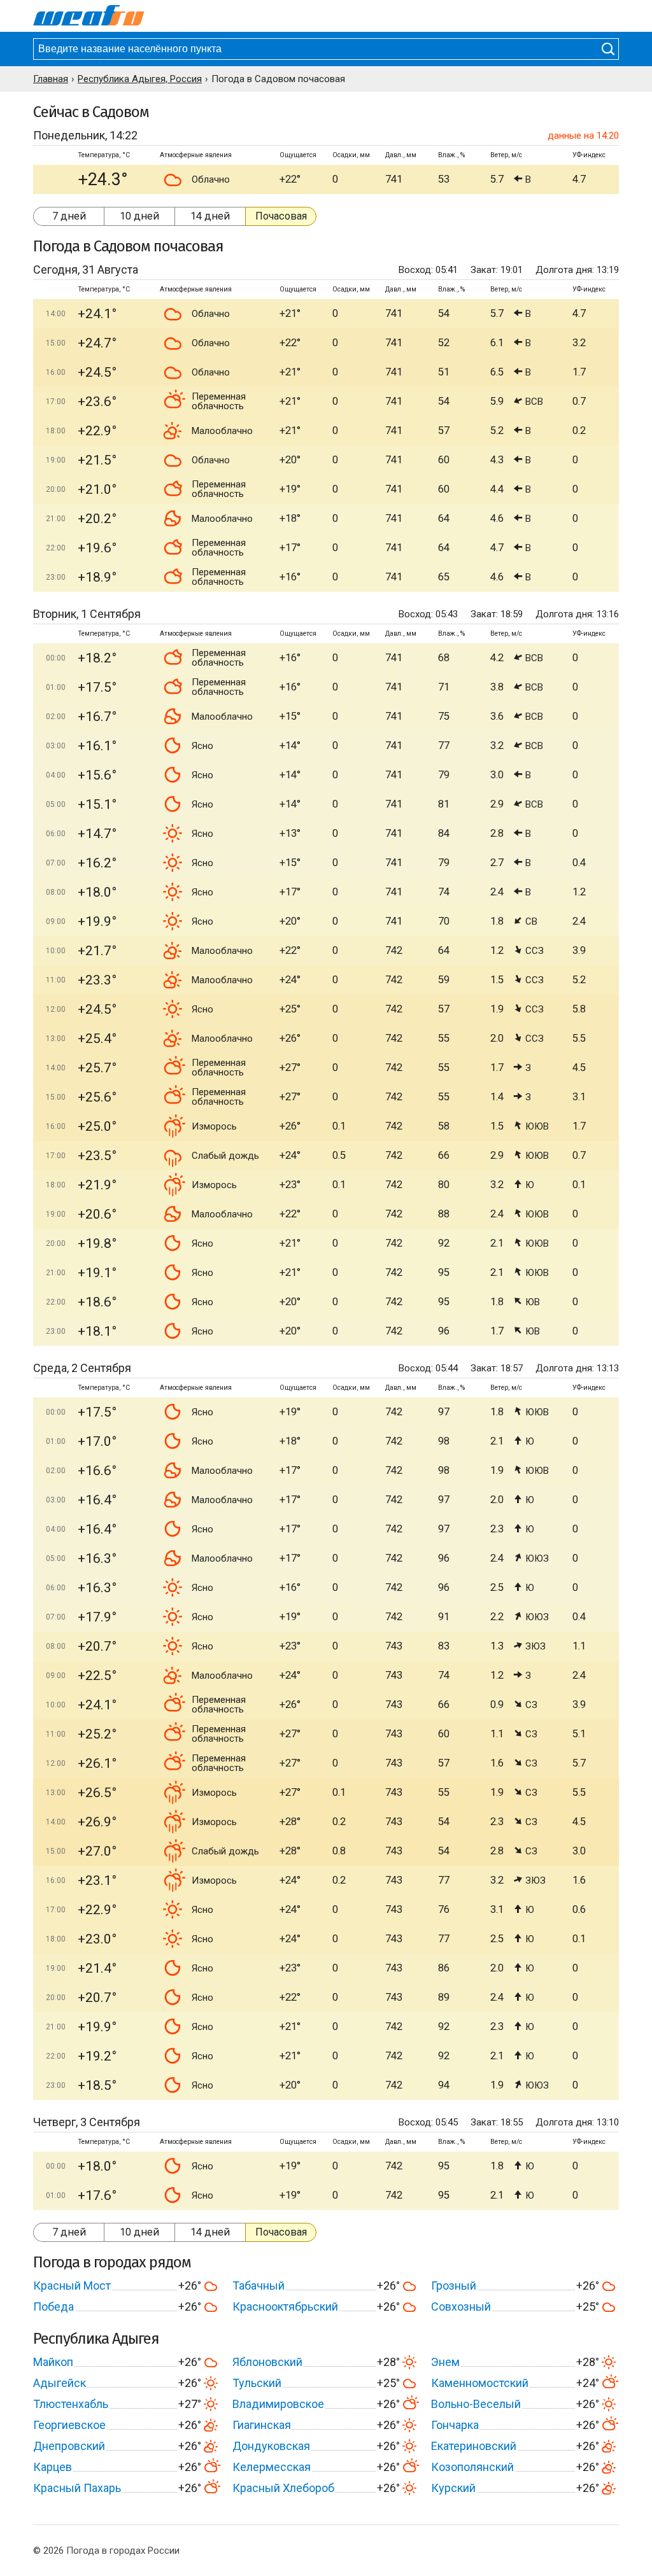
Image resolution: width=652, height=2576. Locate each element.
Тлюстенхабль (71, 2404)
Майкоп (53, 2362)
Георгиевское (69, 2425)
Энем (445, 2362)
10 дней (139, 216)
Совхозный (461, 2306)
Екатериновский (474, 2446)
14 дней (210, 216)
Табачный (259, 2285)
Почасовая (281, 216)
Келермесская (272, 2467)
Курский (453, 2488)
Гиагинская (262, 2425)
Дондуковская (271, 2446)
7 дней (69, 216)
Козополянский (472, 2467)
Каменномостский (480, 2383)
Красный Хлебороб (283, 2488)
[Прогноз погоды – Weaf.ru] (89, 16)
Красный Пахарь (77, 2488)
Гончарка (455, 2425)
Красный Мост (72, 2285)
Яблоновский (267, 2362)
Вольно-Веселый (476, 2404)
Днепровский (69, 2446)
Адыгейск (60, 2383)
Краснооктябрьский (285, 2306)
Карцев (53, 2467)
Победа (53, 2306)
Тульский (257, 2383)
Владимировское (278, 2404)
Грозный (454, 2285)
